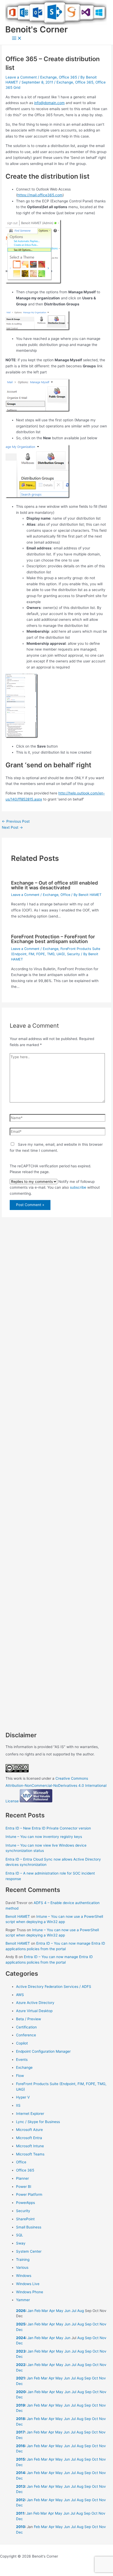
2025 (21, 2324)
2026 (21, 2311)
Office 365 (68, 77)
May (60, 2311)
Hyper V (23, 2097)
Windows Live (28, 2284)
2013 (20, 2486)
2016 (20, 2446)
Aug (81, 2311)
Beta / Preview (29, 2019)
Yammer (23, 2300)
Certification (26, 2027)
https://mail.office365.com (40, 195)
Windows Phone (30, 2292)
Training (23, 2260)
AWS (20, 1995)
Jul (74, 2311)
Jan (30, 2311)
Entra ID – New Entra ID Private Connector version (48, 1828)
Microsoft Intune (30, 2146)
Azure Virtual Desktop (34, 2011)
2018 (20, 2419)
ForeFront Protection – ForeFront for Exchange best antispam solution (53, 939)
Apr (52, 2311)
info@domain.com (49, 103)
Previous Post (16, 821)
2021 (20, 2378)
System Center (29, 2251)
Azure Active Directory (35, 2003)
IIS (18, 2105)
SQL (20, 2235)
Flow (20, 2076)
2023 (21, 2351)
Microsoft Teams (30, 2154)
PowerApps (25, 2203)
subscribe (78, 1187)
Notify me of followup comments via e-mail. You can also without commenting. (55, 1187)
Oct (96, 2324)
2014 (20, 2473)
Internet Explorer (30, 2114)
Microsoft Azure (29, 2130)
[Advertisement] (56, 1462)
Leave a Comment (21, 77)
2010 (20, 2527)
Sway (21, 2243)
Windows (24, 2276)
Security (73, 954)
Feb (37, 2311)
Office (65, 895)
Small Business (29, 2227)
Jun (67, 2311)
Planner (22, 2178)
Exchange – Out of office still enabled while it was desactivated (55, 885)
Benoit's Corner (37, 29)
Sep (88, 2324)
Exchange (48, 77)
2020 (21, 2392)
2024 (21, 2338)
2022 (21, 2365)
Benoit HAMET (18, 1916)
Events (22, 2060)
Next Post (12, 827)
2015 (20, 2459)
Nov (103, 2324)
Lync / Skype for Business (38, 2122)
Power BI (24, 2187)
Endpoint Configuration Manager (43, 2051)
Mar (45, 2311)
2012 (20, 2500)
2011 (20, 2513)
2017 (20, 2432)
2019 (20, 2405)
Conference (26, 2035)
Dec (19, 2330)
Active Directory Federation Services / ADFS (54, 1987)
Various (22, 2267)
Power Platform (29, 2194)
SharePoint (25, 2219)
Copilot (22, 2043)
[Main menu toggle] (17, 39)
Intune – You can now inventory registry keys (44, 1837)
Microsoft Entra (29, 2138)
